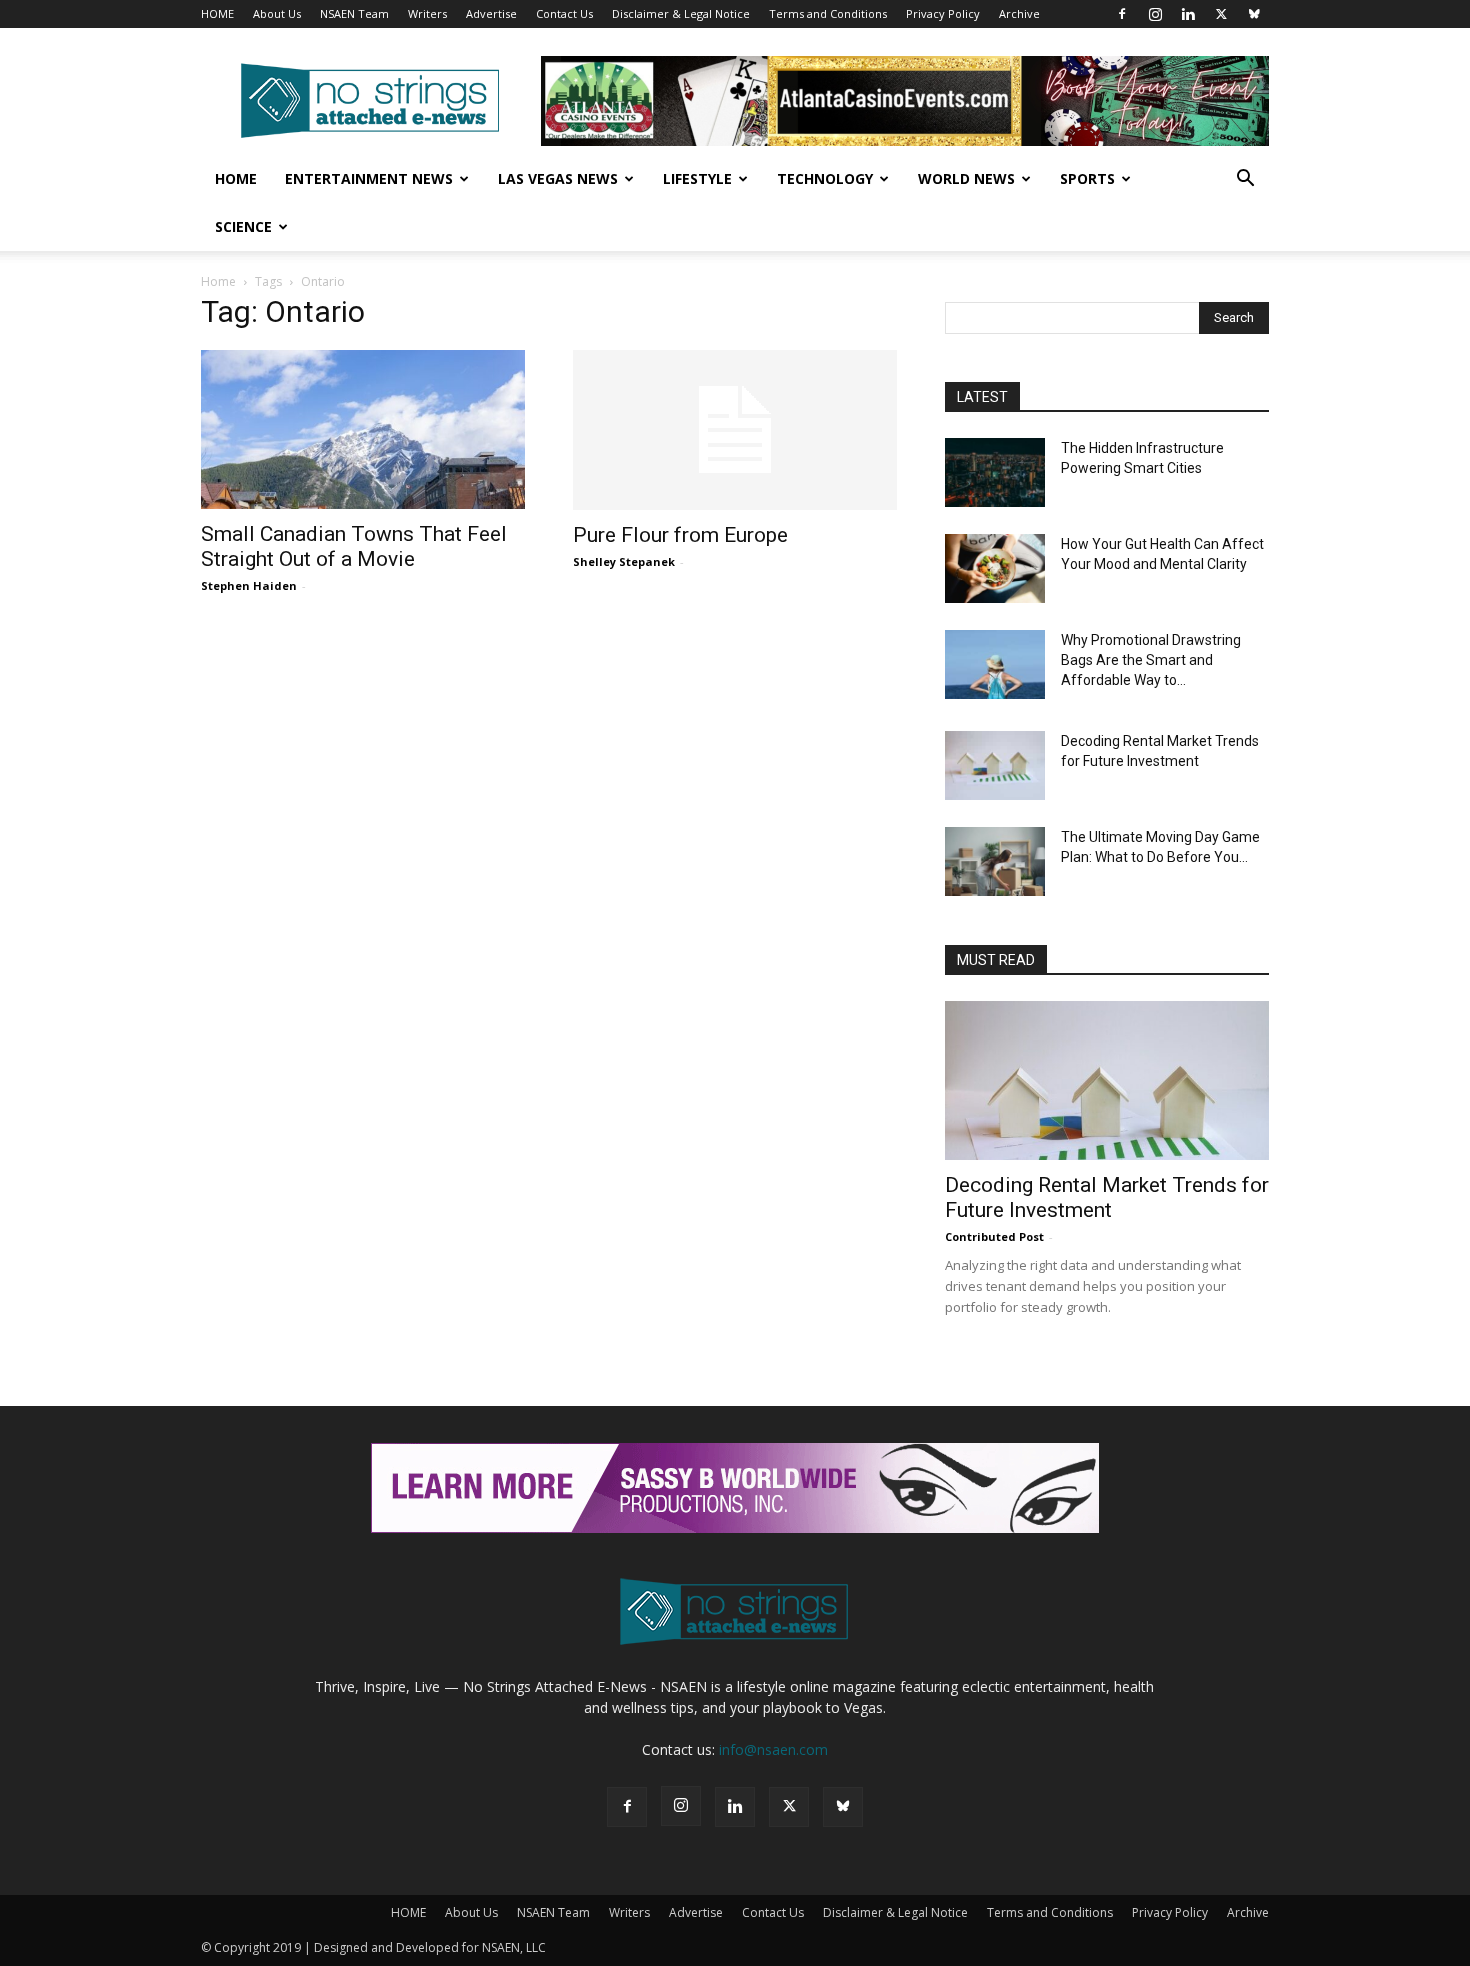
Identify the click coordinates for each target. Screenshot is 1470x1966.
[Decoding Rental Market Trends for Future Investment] (995, 765)
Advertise (491, 13)
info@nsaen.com (773, 1749)
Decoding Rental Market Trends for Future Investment (1107, 1197)
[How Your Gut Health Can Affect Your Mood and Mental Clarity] (995, 568)
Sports (1087, 178)
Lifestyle (697, 178)
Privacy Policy (943, 13)
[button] (1245, 180)
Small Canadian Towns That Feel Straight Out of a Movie (354, 546)
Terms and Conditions (828, 13)
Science (243, 226)
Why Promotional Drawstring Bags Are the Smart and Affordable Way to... (1151, 660)
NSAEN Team (354, 13)
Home (236, 178)
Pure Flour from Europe (680, 535)
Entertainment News (369, 178)
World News (966, 178)
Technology (825, 178)
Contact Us (564, 13)
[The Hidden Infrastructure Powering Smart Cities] (995, 472)
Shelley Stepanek (624, 561)
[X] (1221, 14)
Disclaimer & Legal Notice (681, 13)
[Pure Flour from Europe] (735, 430)
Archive (1019, 13)
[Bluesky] (1254, 14)
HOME (217, 13)
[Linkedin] (1188, 14)
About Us (277, 13)
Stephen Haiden (249, 585)
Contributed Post (994, 1236)
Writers (427, 13)
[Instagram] (1155, 14)
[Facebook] (1122, 14)
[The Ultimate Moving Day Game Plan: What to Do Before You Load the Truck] (995, 861)
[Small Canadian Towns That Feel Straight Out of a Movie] (363, 429)
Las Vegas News (558, 178)
